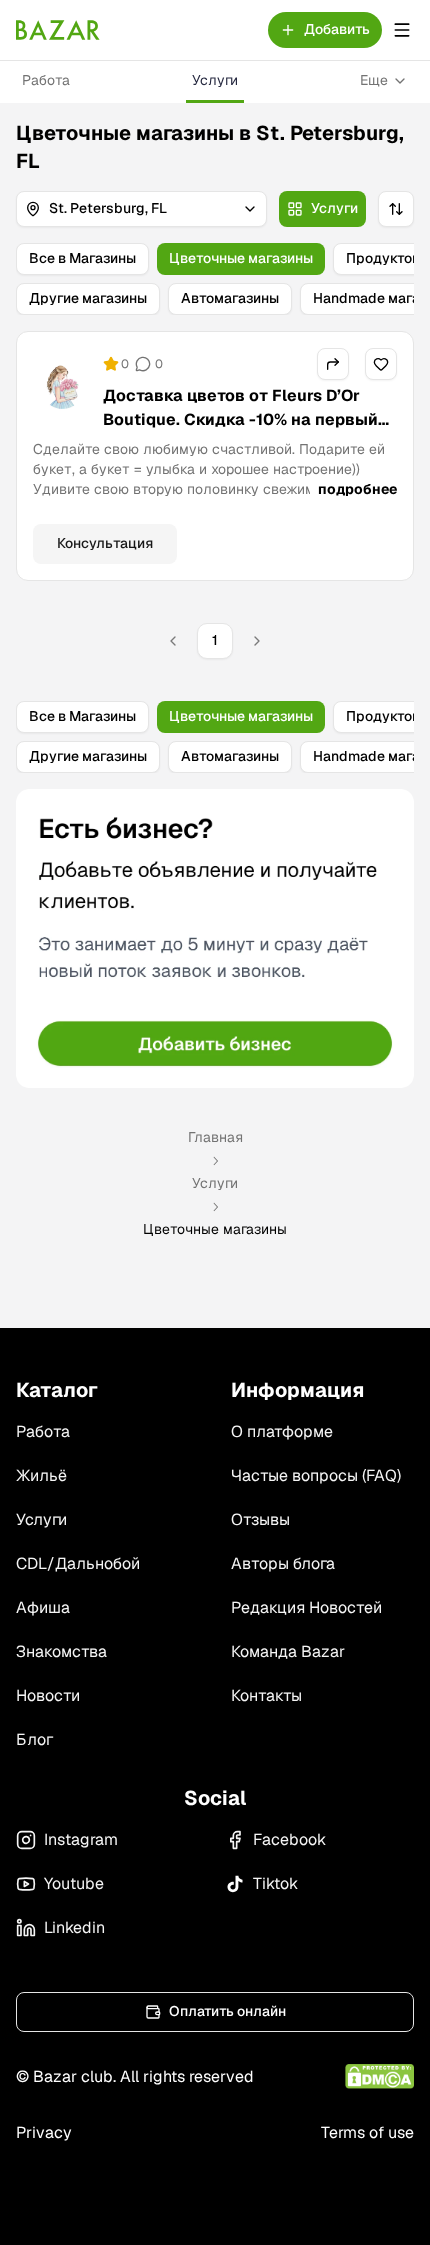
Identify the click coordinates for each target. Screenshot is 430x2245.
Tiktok (275, 1883)
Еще (374, 80)
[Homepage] (58, 30)
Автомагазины (230, 298)
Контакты (266, 1695)
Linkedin (74, 1927)
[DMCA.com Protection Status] (379, 2076)
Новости (48, 1695)
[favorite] (381, 364)
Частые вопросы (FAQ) (316, 1475)
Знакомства (61, 1651)
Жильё (41, 1475)
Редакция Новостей (306, 1607)
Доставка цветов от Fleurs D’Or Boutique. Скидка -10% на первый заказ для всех (240, 419)
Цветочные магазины (241, 258)
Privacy (44, 2132)
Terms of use (367, 2132)
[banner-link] (215, 938)
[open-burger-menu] (402, 30)
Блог (34, 1739)
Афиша (43, 1607)
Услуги (215, 80)
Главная (215, 1137)
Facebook (289, 1839)
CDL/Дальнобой (78, 1563)
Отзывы (260, 1519)
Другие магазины (88, 298)
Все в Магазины (82, 258)
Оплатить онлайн (227, 2011)
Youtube (74, 1883)
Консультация (105, 543)
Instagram (81, 1839)
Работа (46, 80)
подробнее (357, 489)
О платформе (282, 1431)
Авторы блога (283, 1563)
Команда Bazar (288, 1651)
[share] (333, 364)
